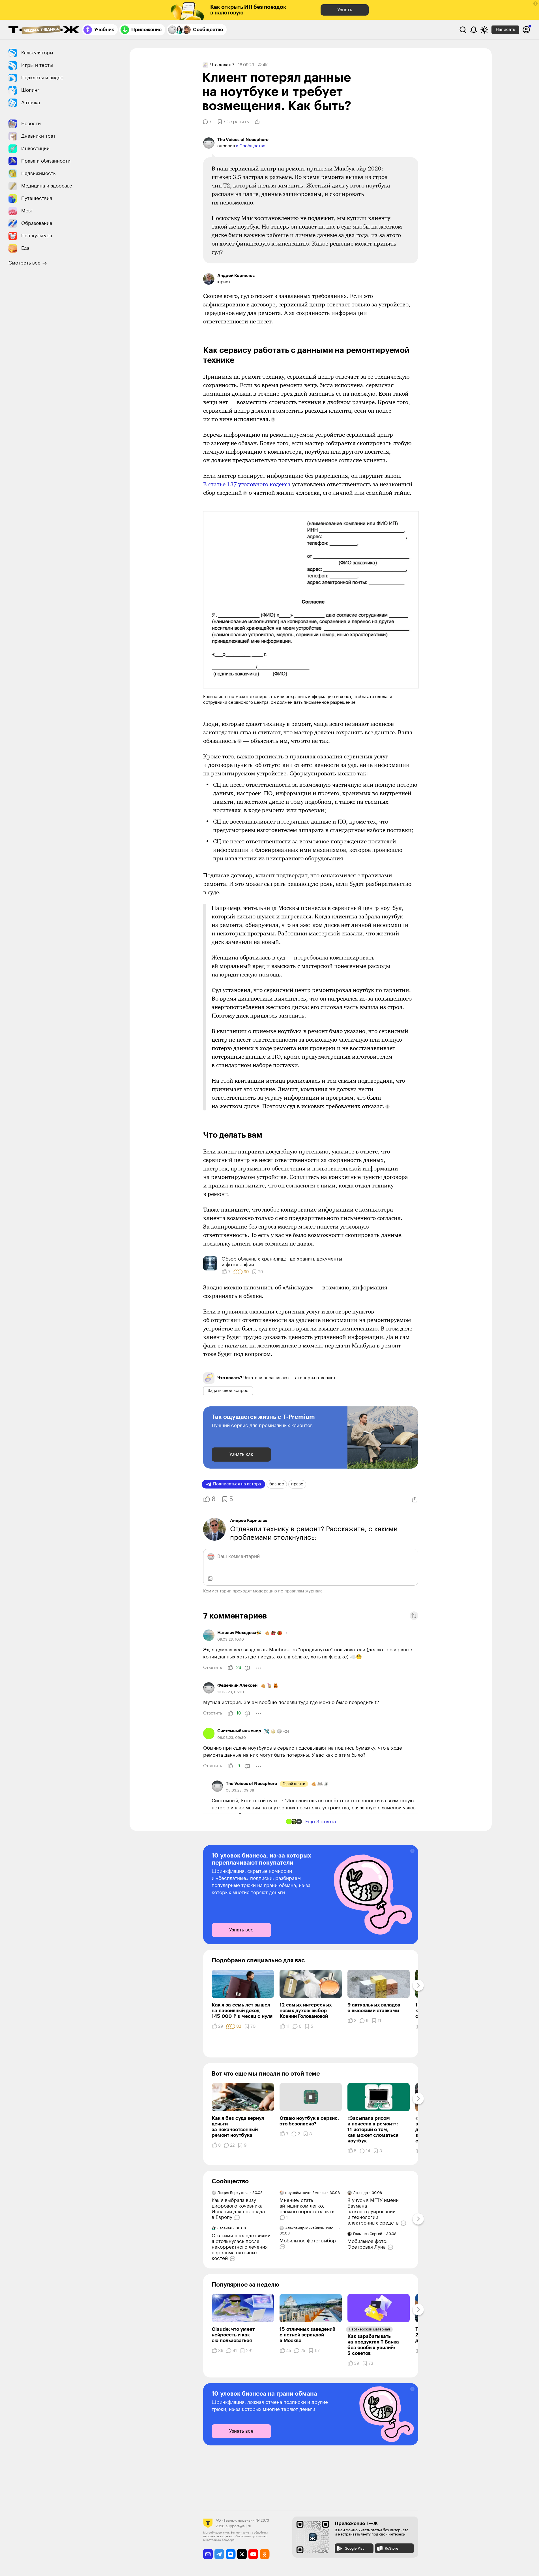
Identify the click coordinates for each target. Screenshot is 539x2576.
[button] (535, 4)
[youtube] (253, 2554)
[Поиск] (463, 30)
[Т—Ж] (44, 30)
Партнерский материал (369, 2329)
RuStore (391, 2548)
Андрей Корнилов (249, 1521)
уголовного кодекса (247, 484)
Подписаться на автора (237, 1484)
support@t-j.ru (239, 2526)
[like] (230, 1668)
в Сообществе (251, 146)
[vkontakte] (231, 2554)
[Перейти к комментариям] (238, 2217)
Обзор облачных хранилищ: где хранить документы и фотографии (282, 1262)
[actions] (259, 1668)
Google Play (355, 2548)
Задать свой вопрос (228, 1391)
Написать (505, 30)
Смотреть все (24, 263)
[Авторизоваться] (526, 30)
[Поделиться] (257, 122)
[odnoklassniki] (265, 2554)
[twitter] (242, 2554)
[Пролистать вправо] (418, 1985)
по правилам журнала (300, 1591)
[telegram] (219, 2554)
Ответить (212, 1668)
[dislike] (247, 1668)
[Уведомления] (474, 30)
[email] (208, 2554)
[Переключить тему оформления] (484, 30)
